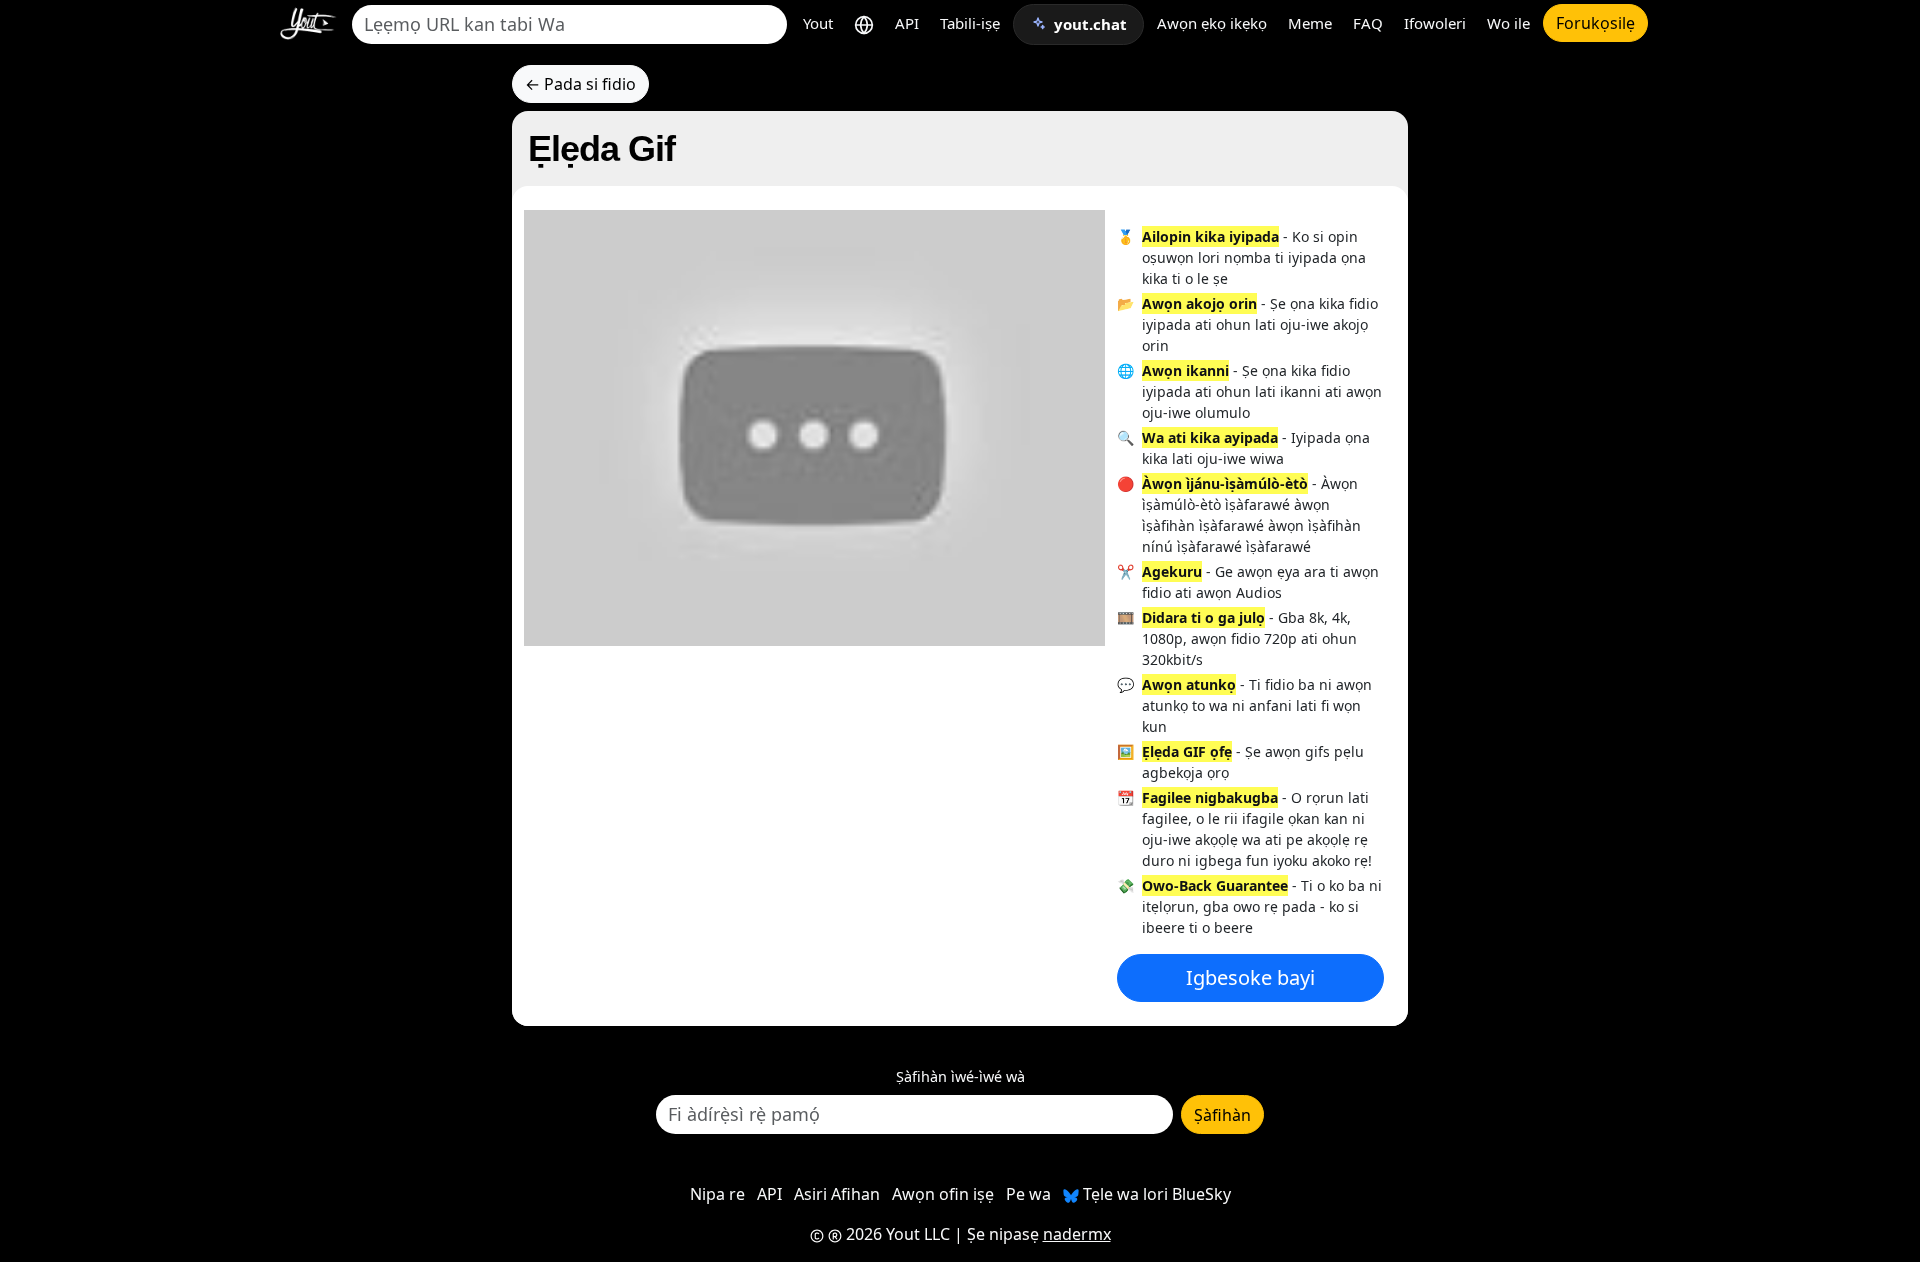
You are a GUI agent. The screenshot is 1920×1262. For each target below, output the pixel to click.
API (907, 23)
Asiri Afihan (837, 1194)
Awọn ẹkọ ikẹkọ (1212, 23)
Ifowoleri (1435, 23)
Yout (818, 23)
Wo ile (1508, 23)
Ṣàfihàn (1222, 1115)
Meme (1310, 23)
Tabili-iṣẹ (970, 23)
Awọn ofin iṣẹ (943, 1194)
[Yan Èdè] (864, 23)
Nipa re (717, 1194)
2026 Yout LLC (896, 1234)
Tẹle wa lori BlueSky (1155, 1194)
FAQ (1368, 23)
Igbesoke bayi (1250, 977)
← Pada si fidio (580, 84)
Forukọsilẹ (1595, 23)
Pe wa (1028, 1194)
